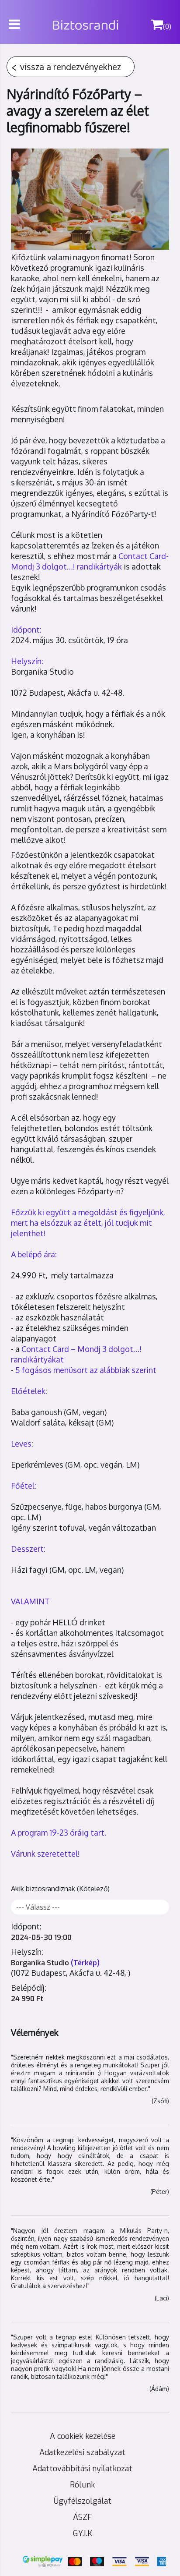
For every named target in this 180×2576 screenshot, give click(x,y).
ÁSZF (82, 2517)
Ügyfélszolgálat (83, 2501)
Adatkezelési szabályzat (82, 2452)
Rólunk (82, 2485)
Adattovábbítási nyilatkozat (82, 2469)
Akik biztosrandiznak (43, 1889)
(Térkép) (85, 1963)
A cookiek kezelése (83, 2436)
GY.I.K (83, 2534)
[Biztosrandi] (112, 16)
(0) (167, 26)
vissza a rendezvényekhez (71, 67)
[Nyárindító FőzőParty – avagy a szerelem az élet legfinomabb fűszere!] (90, 199)
